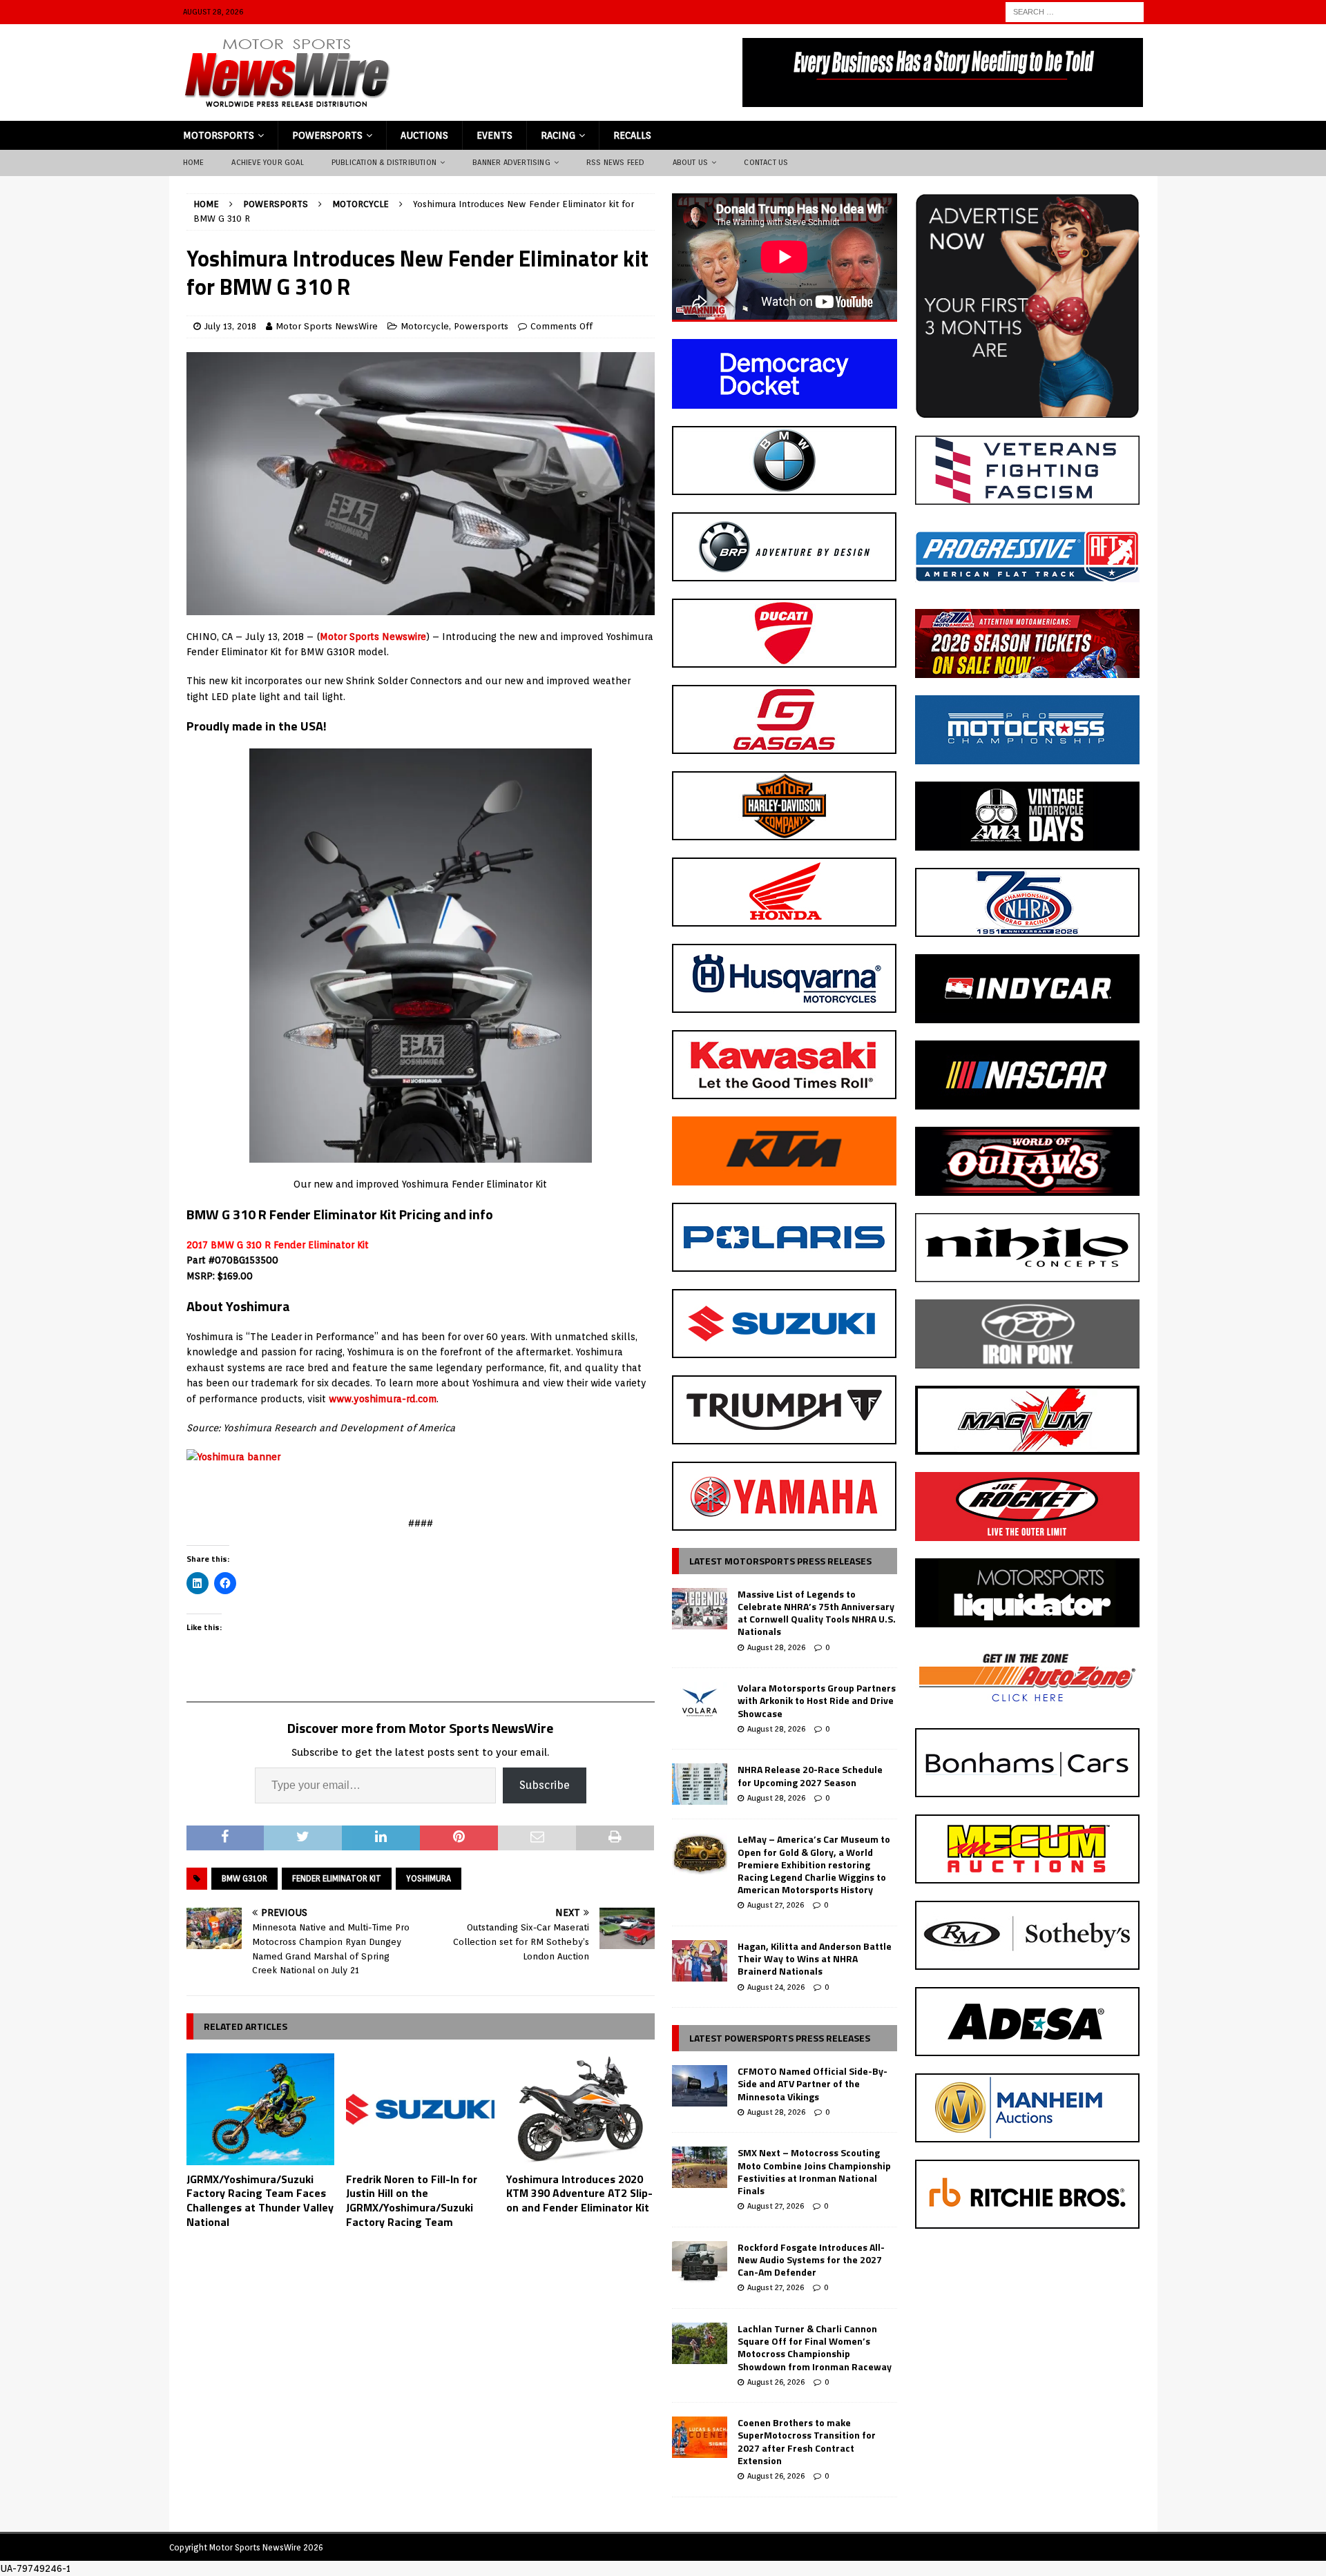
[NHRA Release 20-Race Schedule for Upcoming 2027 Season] (700, 1784)
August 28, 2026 (776, 1647)
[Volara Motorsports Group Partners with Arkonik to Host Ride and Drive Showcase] (700, 1703)
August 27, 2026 (776, 1905)
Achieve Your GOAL (267, 162)
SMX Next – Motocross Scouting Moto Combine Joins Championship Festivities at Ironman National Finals (814, 2171)
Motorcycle (425, 326)
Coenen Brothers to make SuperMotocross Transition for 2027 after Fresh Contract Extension (807, 2441)
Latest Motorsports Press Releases (780, 1561)
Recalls (632, 135)
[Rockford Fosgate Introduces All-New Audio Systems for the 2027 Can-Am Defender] (700, 2262)
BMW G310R (244, 1878)
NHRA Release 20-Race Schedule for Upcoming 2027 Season (810, 1775)
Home (194, 162)
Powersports (327, 135)
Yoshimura (429, 1878)
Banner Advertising (511, 162)
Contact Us (766, 162)
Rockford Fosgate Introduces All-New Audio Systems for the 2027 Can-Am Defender (811, 2259)
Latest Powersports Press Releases (780, 2038)
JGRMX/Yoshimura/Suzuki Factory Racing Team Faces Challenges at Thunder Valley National (260, 2200)
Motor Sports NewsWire (327, 326)
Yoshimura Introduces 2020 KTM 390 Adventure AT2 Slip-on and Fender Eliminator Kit (579, 2194)
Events (494, 135)
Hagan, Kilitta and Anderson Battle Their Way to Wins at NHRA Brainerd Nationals (815, 1958)
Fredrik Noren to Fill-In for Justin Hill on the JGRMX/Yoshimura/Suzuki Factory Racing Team (412, 2200)
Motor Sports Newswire (373, 637)
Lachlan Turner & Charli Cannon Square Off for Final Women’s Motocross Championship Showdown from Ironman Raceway (815, 2347)
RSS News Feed (616, 162)
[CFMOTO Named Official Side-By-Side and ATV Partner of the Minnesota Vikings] (700, 2086)
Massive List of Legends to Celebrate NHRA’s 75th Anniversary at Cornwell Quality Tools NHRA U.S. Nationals (817, 1613)
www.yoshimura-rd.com (383, 1399)
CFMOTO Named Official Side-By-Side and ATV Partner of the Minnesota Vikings (813, 2083)
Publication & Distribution (384, 162)
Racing (558, 135)
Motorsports (219, 135)
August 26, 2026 (776, 2382)
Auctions (424, 135)
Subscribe (545, 1785)
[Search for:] (1075, 11)
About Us (691, 162)
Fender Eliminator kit (337, 1878)
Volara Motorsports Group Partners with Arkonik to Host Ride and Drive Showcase (817, 1700)
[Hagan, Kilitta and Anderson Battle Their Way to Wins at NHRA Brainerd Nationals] (700, 1961)
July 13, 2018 (230, 326)
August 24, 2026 (776, 1987)
